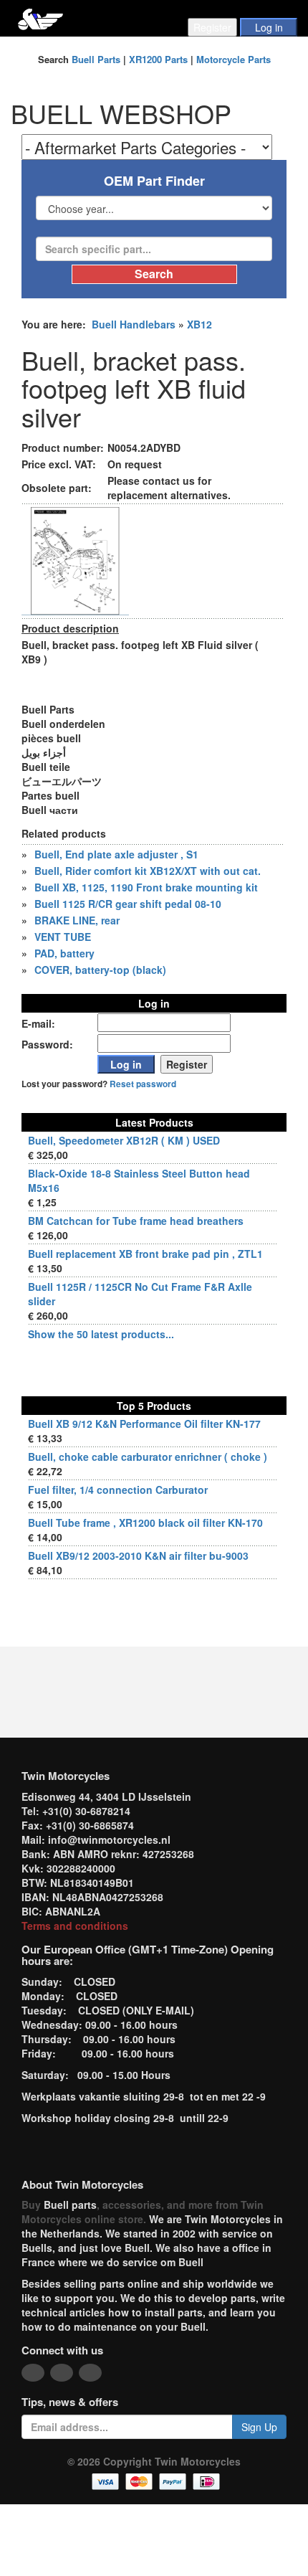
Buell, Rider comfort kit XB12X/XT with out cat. (148, 871)
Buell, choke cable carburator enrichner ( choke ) (148, 1457)
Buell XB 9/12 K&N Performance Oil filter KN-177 (144, 1424)
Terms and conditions (75, 1926)
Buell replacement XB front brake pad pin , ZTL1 (145, 1254)
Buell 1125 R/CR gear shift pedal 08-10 (128, 904)
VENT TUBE (63, 937)
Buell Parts (96, 59)
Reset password (143, 1084)
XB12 (199, 324)
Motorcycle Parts (234, 59)
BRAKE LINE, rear (77, 920)
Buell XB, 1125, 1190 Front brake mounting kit (146, 887)
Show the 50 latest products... (101, 1334)
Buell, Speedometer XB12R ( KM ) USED (124, 1140)
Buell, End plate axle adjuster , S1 (116, 854)
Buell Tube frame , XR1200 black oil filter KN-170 (145, 1523)
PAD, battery (64, 953)
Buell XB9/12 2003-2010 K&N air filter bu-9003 (138, 1555)
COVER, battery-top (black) (100, 970)
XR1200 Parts (158, 59)
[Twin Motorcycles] (40, 18)
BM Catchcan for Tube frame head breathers (136, 1221)
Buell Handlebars (134, 324)
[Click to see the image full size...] (75, 560)
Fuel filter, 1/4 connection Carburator (118, 1490)
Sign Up (259, 2427)
